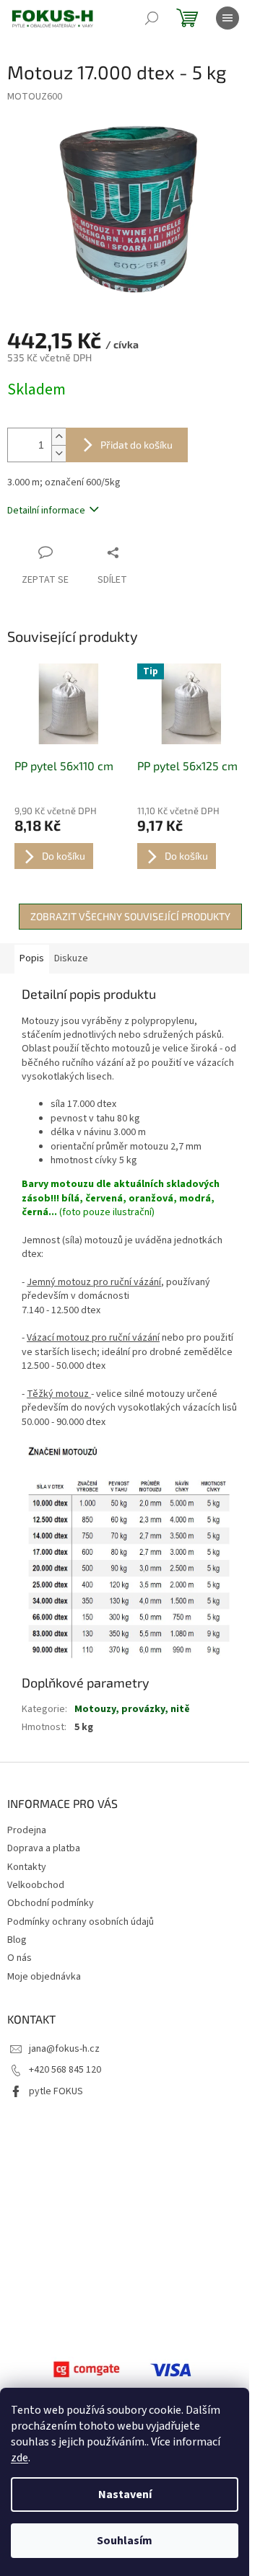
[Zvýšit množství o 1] (58, 437)
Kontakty (27, 1867)
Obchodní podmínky (51, 1903)
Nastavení (125, 2495)
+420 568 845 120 (65, 2070)
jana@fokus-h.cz (64, 2049)
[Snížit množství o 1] (58, 453)
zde (19, 2458)
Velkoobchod (36, 1885)
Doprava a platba (44, 1848)
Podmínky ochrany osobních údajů (81, 1922)
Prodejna (27, 1830)
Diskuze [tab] (71, 958)
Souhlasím (125, 2541)
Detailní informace (46, 511)
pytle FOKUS (56, 2091)
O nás (19, 1958)
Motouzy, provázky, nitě (132, 1709)
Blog (17, 1940)
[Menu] (227, 18)
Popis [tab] (32, 958)
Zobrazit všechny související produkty (130, 916)
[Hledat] (152, 18)
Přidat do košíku (136, 445)
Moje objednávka (44, 1977)
